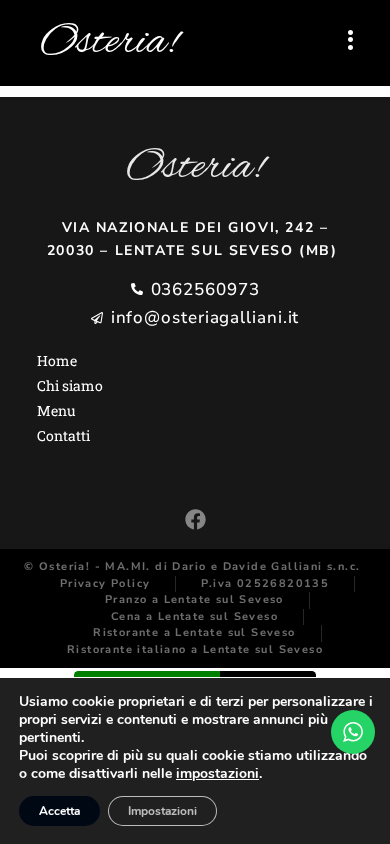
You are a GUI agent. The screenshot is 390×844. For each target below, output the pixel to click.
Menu (56, 410)
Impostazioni (162, 811)
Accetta (59, 811)
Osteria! (109, 43)
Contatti (63, 435)
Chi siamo (70, 385)
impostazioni (217, 774)
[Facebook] (195, 519)
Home (57, 360)
